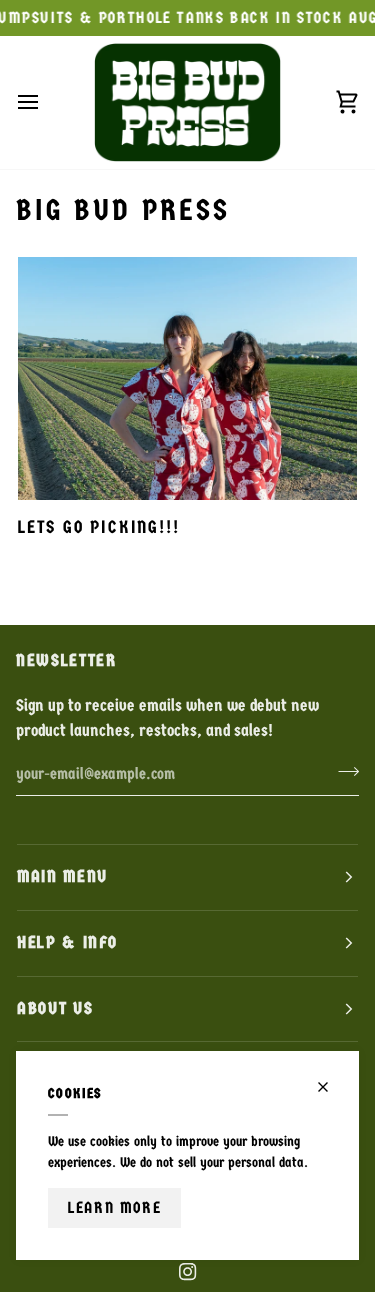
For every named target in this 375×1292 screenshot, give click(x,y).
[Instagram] (188, 1272)
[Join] (342, 771)
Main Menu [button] (62, 876)
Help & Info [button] (67, 942)
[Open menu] (46, 102)
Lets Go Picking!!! (98, 527)
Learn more (114, 1207)
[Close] (331, 1087)
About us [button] (55, 1008)
